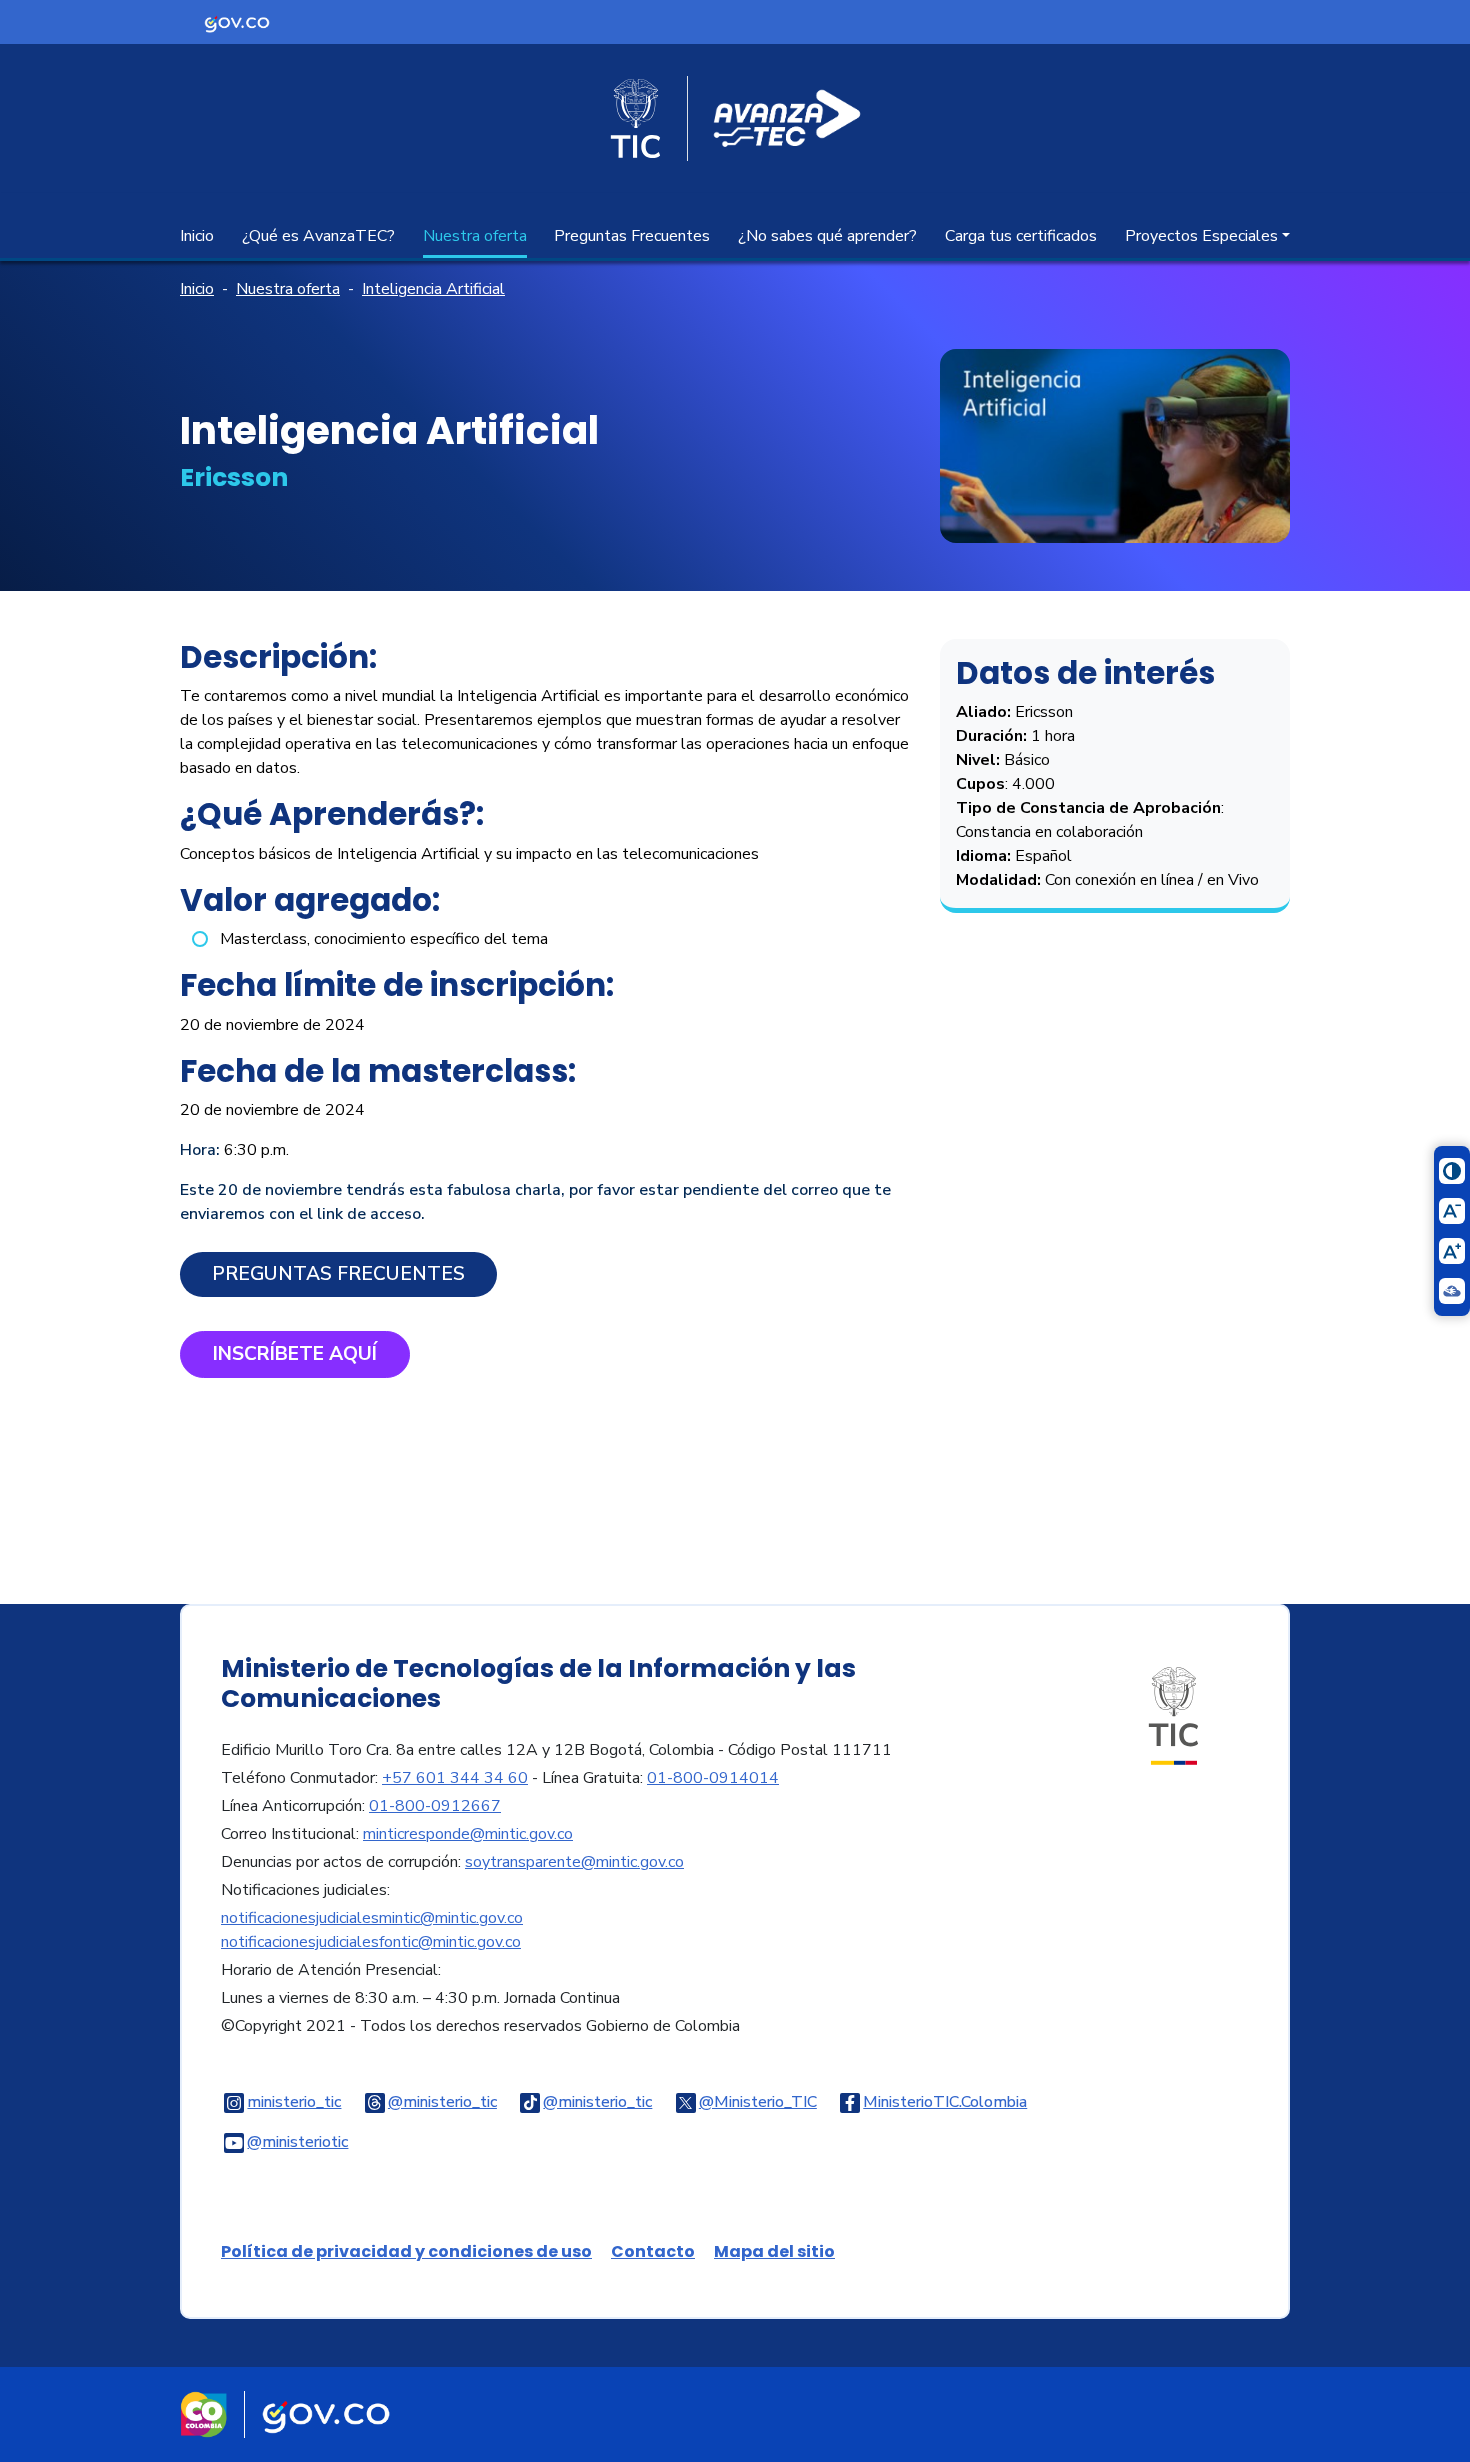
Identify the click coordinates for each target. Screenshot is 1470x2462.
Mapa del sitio (774, 2251)
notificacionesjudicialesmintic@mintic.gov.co (372, 1918)
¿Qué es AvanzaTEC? (318, 236)
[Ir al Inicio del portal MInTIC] (1173, 1715)
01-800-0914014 (713, 1778)
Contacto (653, 2251)
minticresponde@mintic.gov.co (468, 1834)
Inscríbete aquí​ (295, 1354)
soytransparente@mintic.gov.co (574, 1862)
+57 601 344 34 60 (455, 1778)
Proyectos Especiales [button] (1201, 236)
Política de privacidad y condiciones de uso (406, 2251)
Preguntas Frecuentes (632, 236)
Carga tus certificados (1021, 236)
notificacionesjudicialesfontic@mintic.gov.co (371, 1942)
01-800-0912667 (435, 1806)
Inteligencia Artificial (433, 289)
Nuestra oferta (475, 236)
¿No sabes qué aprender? (827, 236)
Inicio (197, 236)
